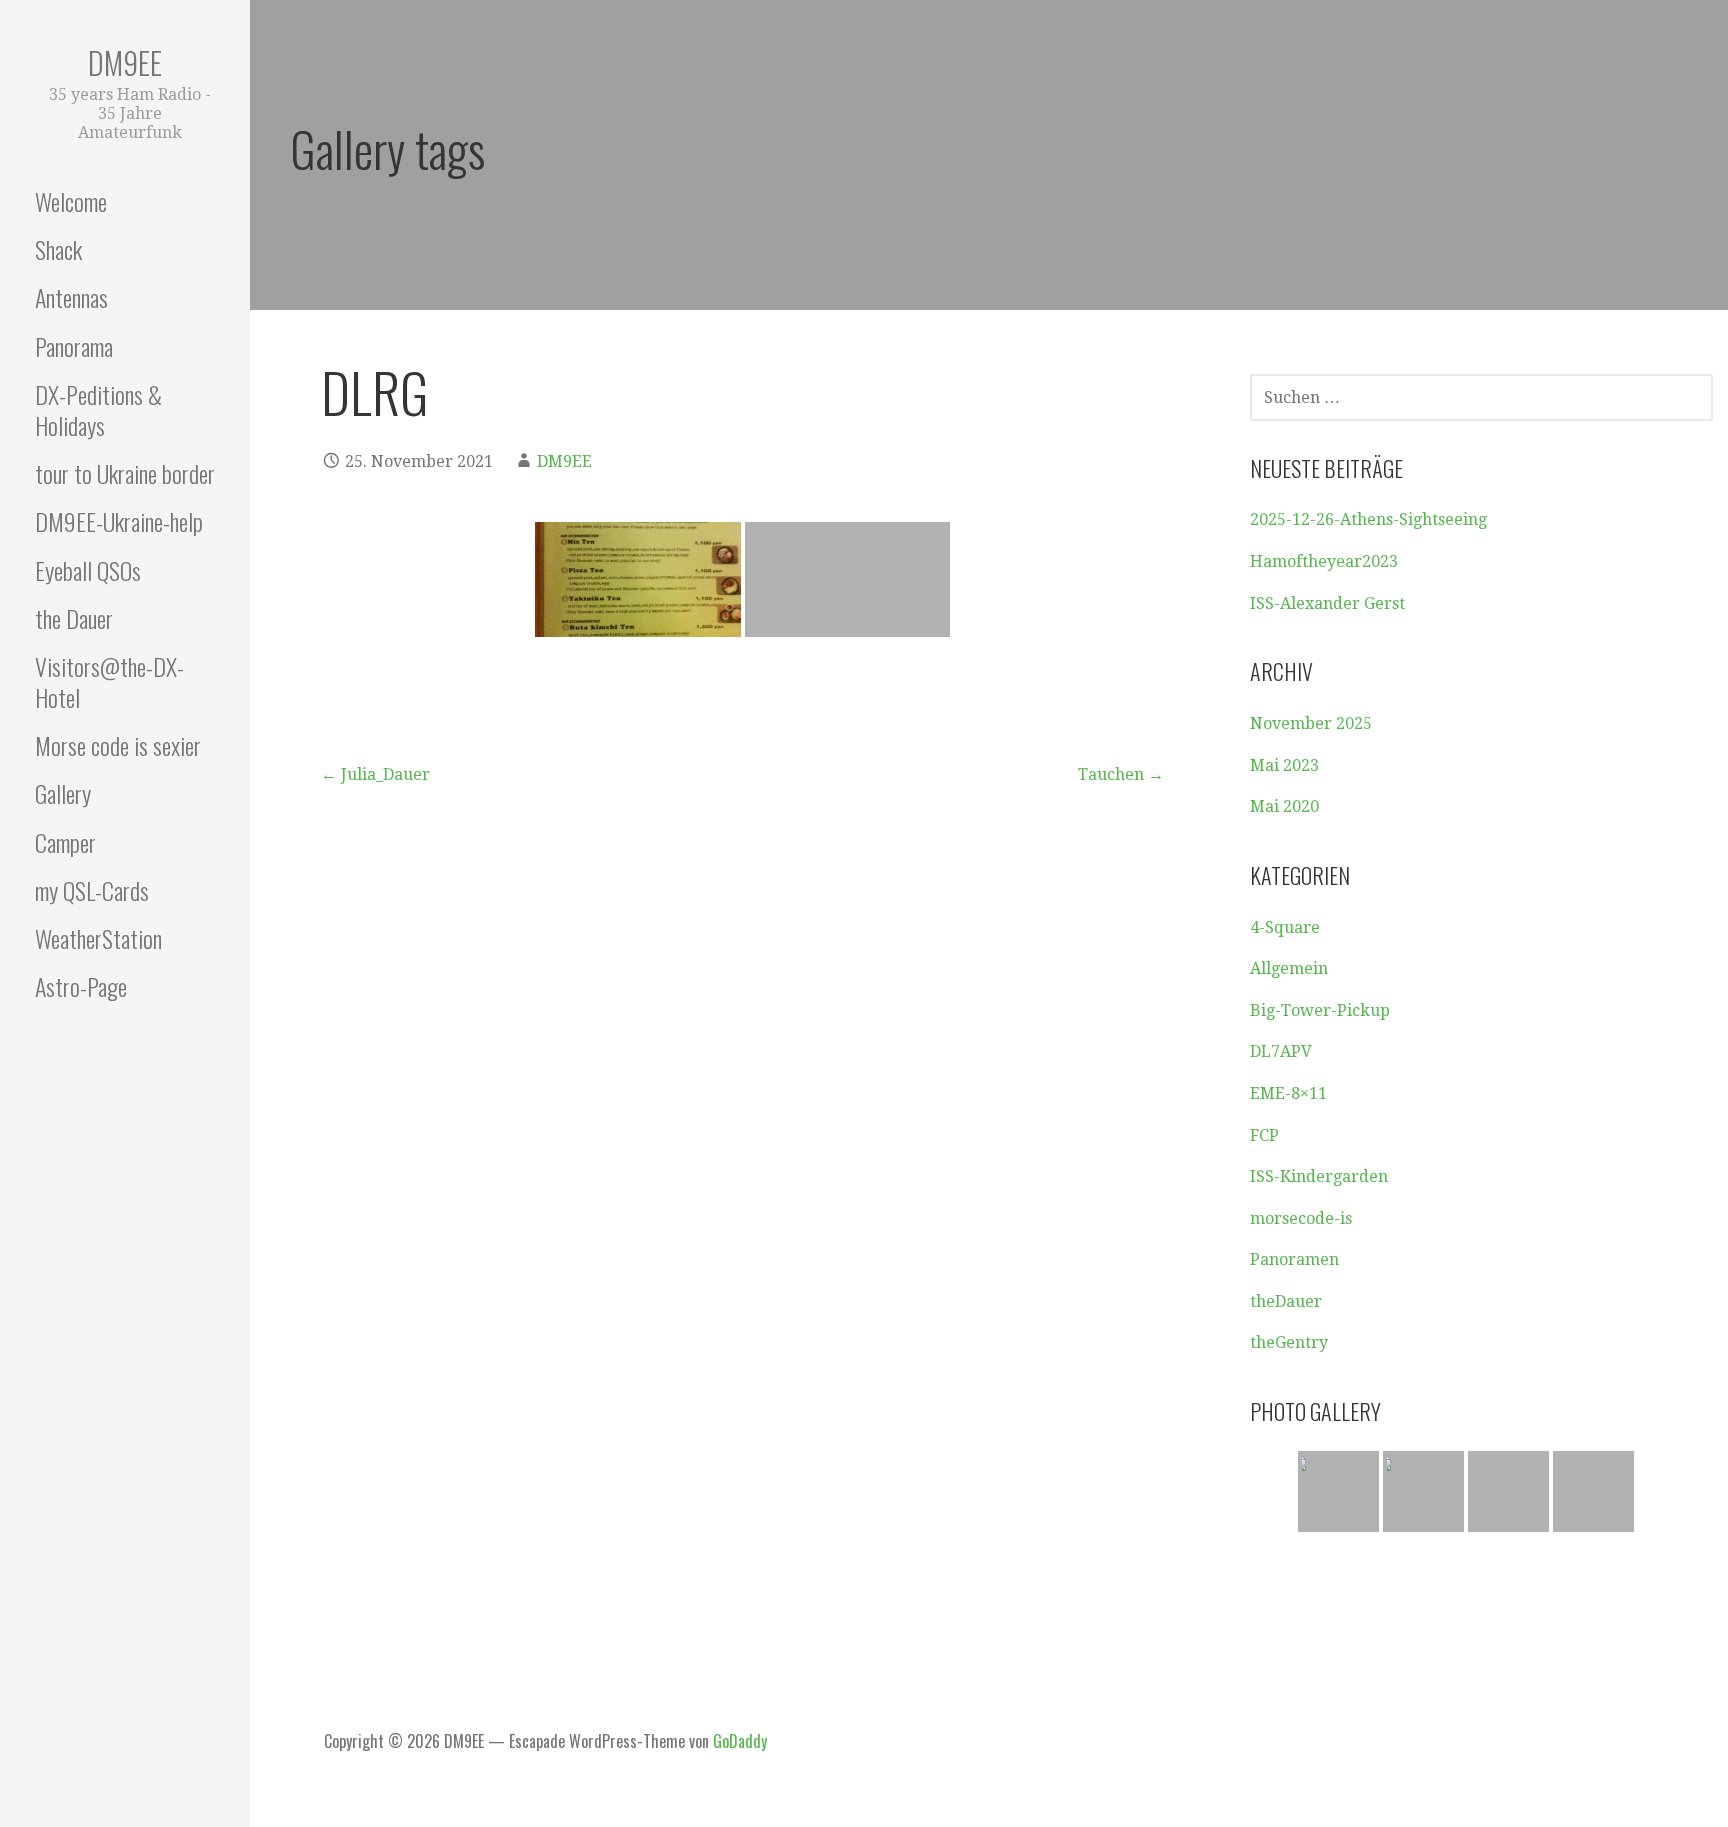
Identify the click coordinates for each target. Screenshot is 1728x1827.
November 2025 (1311, 723)
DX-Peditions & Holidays (98, 409)
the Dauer (74, 618)
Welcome (71, 201)
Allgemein (1289, 968)
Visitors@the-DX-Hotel (109, 681)
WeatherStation (98, 938)
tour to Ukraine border (125, 473)
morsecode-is (1301, 1218)
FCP (1264, 1135)
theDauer (1286, 1301)
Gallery (63, 793)
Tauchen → (1121, 774)
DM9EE (125, 62)
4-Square (1285, 927)
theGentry (1289, 1342)
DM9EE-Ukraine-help (119, 521)
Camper (65, 842)
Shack (58, 249)
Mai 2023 (1284, 765)
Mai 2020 (1284, 806)
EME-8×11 (1288, 1093)
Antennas (71, 297)
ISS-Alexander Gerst (1327, 603)
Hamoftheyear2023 (1324, 561)
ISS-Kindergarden (1319, 1176)
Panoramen (1294, 1259)
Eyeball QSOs (88, 570)
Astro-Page (81, 986)
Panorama (74, 346)
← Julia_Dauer (375, 774)
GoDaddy (740, 1741)
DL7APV (1281, 1051)
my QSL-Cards (92, 890)
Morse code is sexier (118, 745)
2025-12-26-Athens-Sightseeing (1368, 519)
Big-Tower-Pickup (1320, 1010)
